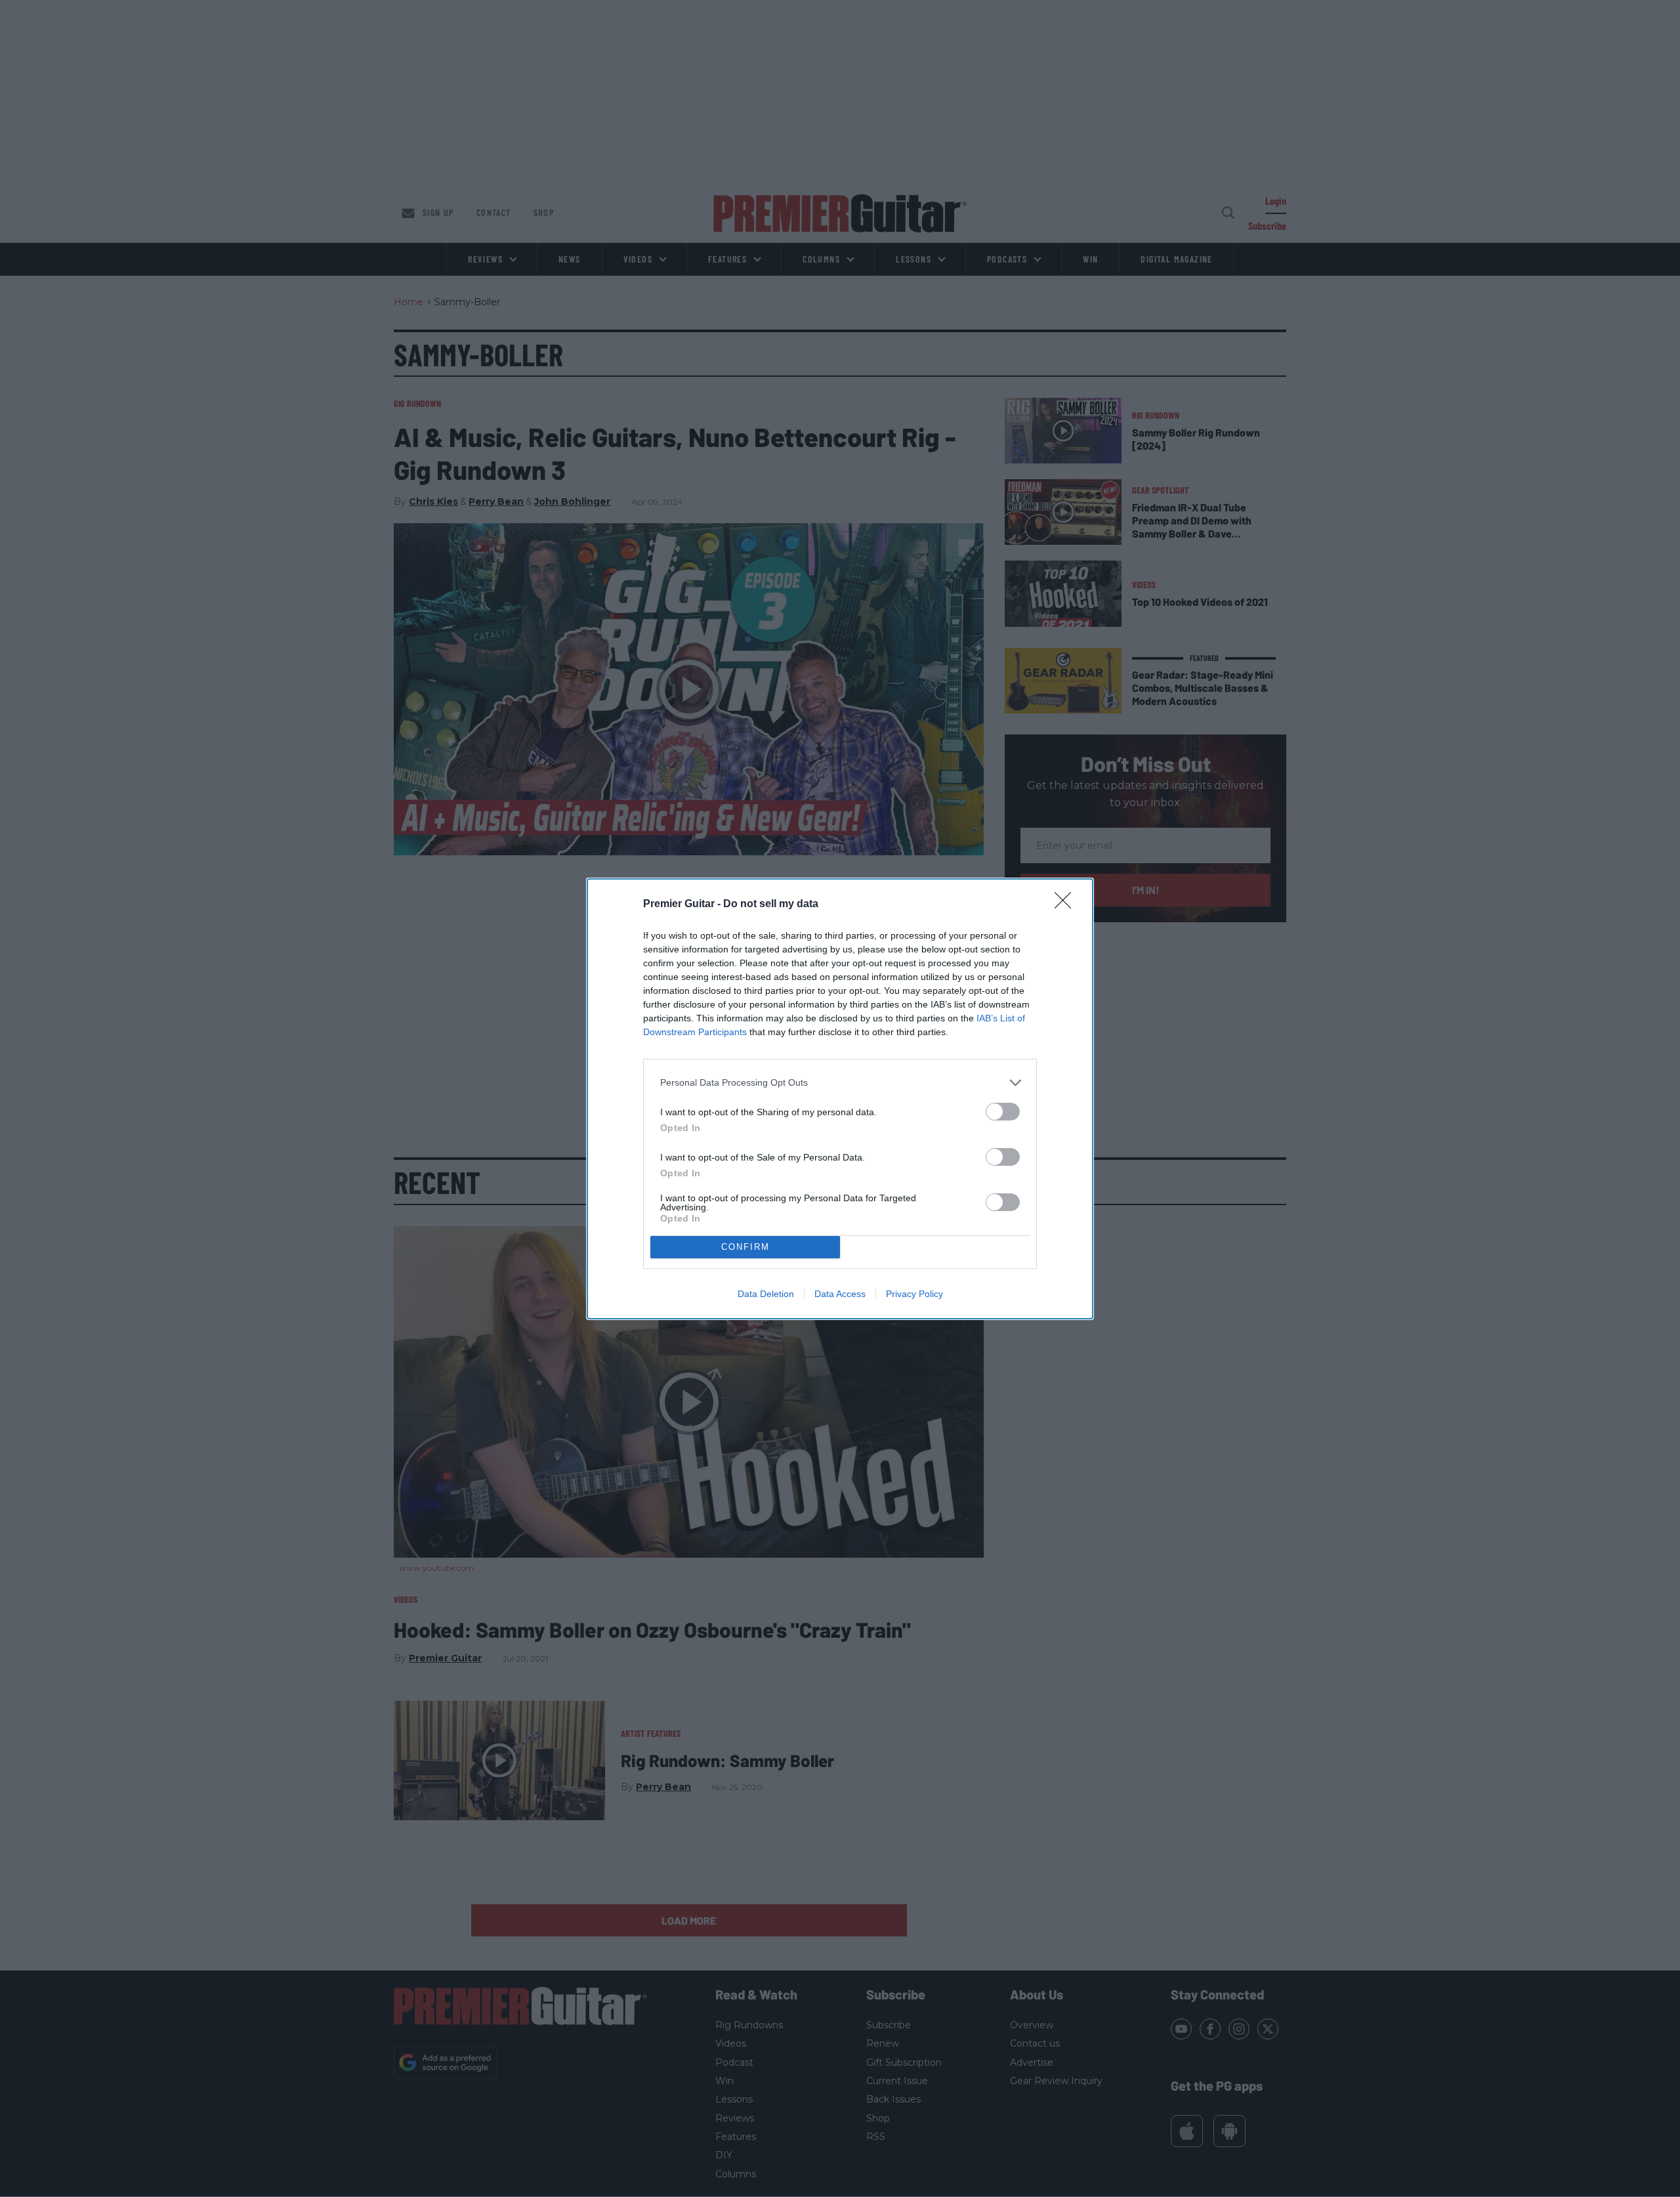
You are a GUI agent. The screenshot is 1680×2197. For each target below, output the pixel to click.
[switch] (1003, 1112)
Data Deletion (766, 1294)
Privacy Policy (914, 1294)
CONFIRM (745, 1247)
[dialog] (840, 1099)
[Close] (1067, 905)
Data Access (840, 1294)
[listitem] (840, 1083)
